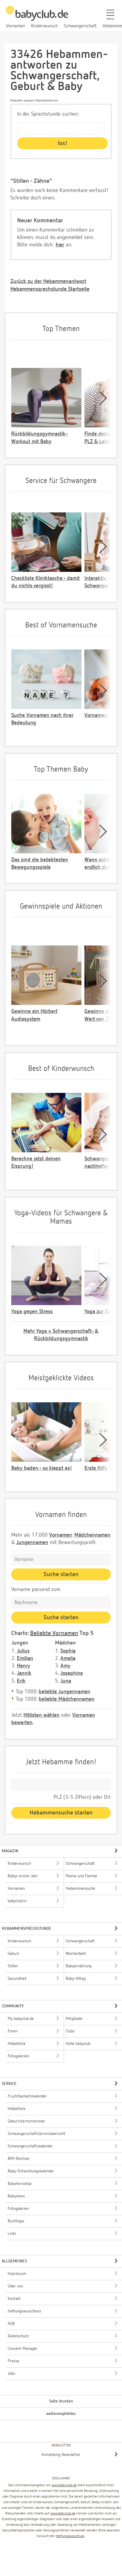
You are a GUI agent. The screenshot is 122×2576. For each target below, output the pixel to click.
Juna (66, 1681)
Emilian (25, 1658)
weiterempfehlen (61, 2414)
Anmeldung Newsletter (61, 2455)
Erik (21, 1681)
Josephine (72, 1673)
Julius (23, 1651)
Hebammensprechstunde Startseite (50, 289)
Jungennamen (32, 1543)
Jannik (24, 1673)
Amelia (68, 1658)
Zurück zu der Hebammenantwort (48, 281)
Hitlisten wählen (41, 1715)
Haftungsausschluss (70, 2536)
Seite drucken (61, 2401)
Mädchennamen (92, 1535)
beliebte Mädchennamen (67, 1699)
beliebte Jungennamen (65, 1692)
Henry (24, 1666)
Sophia (68, 1651)
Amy (65, 1666)
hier (60, 245)
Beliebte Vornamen (54, 1633)
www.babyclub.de (64, 2485)
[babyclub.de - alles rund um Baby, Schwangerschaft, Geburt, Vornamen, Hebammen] (37, 17)
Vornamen (61, 1535)
